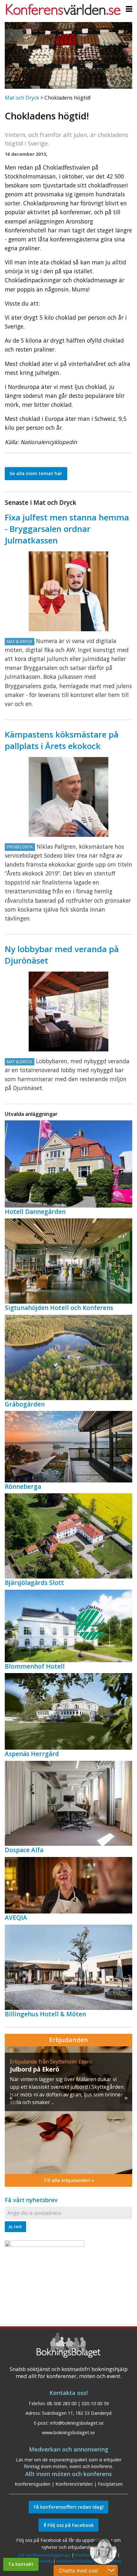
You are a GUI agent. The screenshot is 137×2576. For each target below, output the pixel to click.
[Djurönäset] (68, 1011)
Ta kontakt (21, 2564)
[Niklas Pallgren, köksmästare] (68, 797)
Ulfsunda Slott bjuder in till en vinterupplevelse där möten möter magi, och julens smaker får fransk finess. (66, 2087)
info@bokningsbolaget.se (77, 2423)
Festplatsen (110, 2484)
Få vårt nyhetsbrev (31, 2200)
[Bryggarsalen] (68, 591)
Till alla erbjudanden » (69, 2180)
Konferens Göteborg (76, 2561)
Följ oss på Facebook (70, 2525)
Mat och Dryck (22, 98)
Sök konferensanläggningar (44, 2555)
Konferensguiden (32, 2484)
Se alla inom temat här (36, 473)
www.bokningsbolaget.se (68, 2432)
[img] (68, 2110)
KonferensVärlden (74, 2484)
